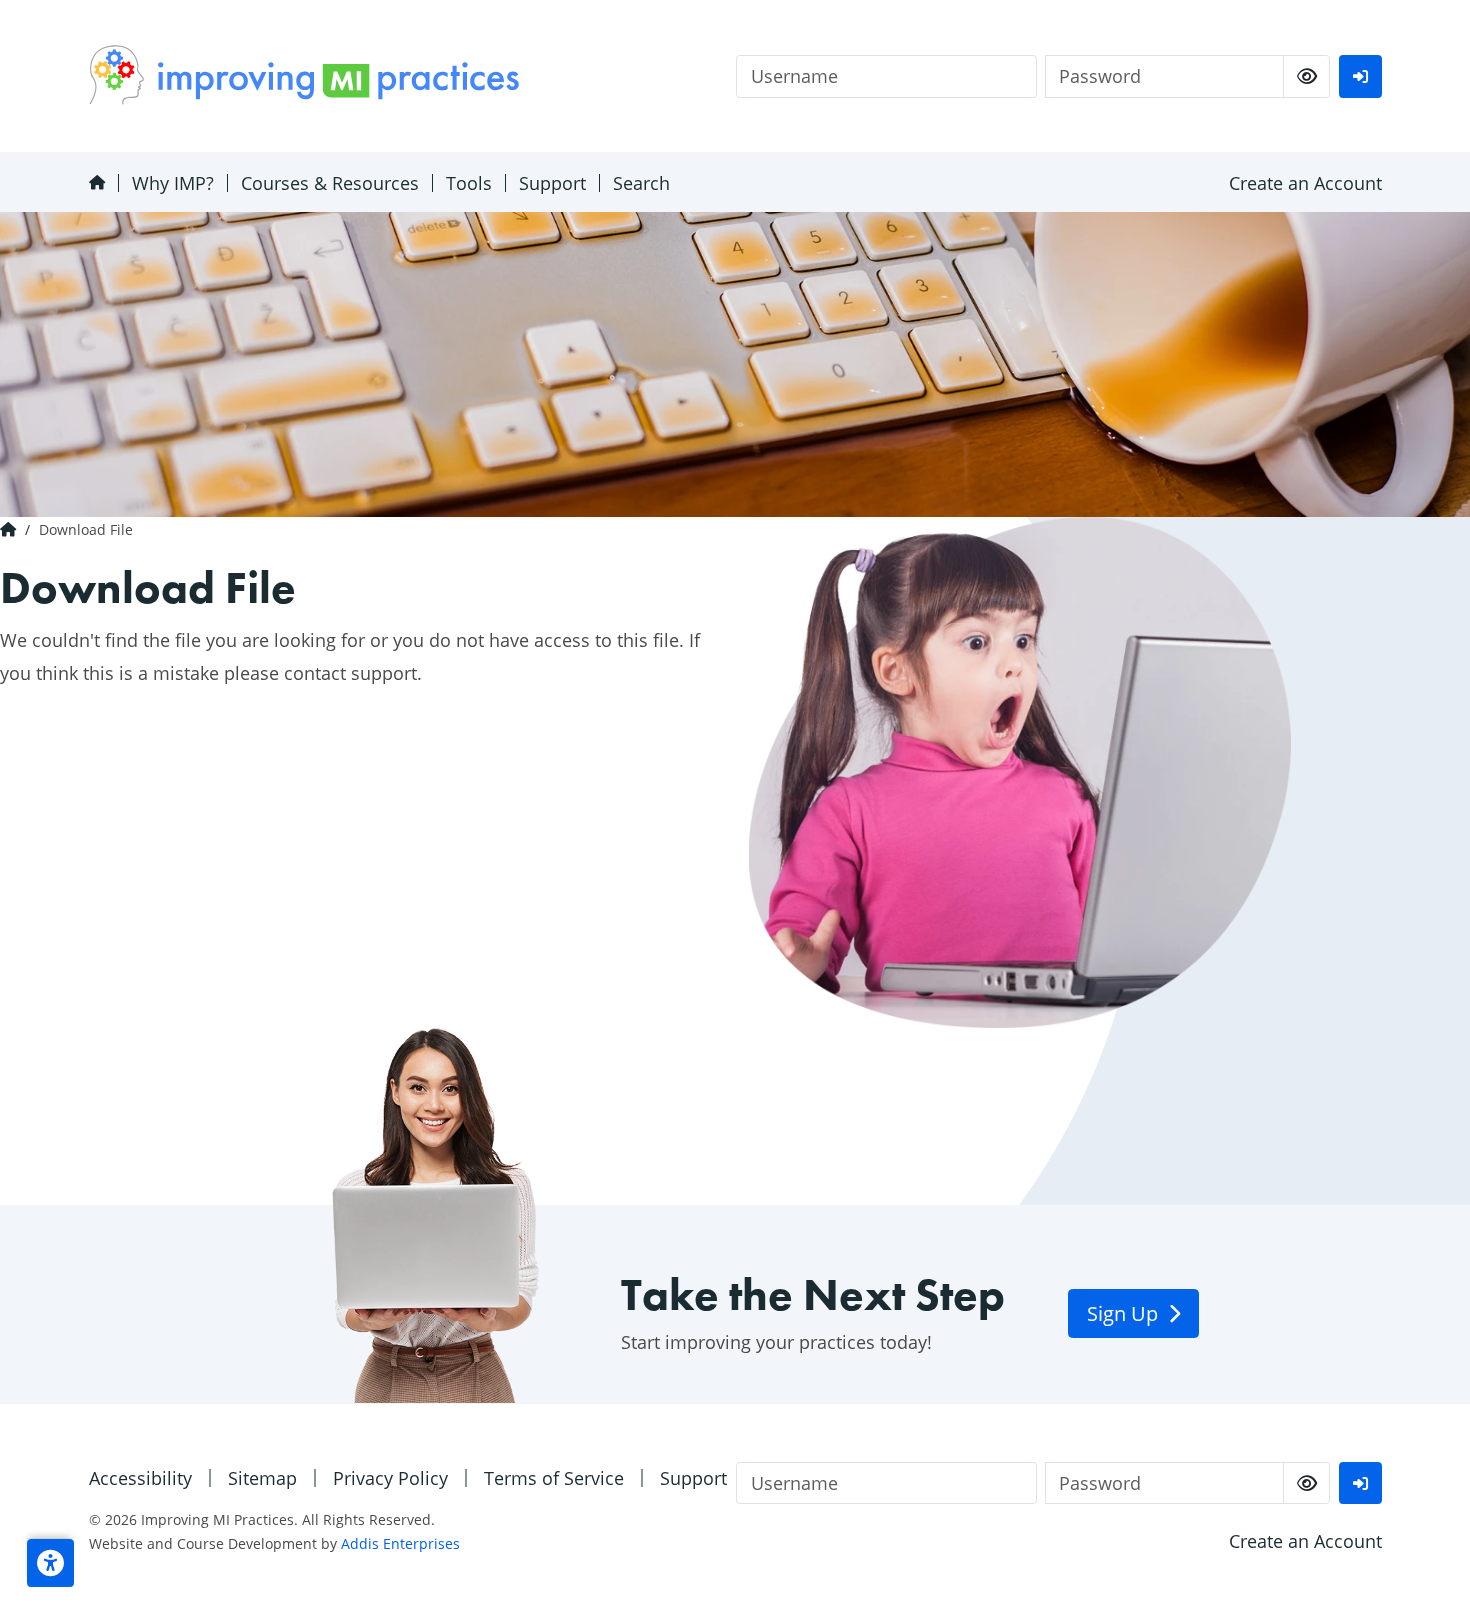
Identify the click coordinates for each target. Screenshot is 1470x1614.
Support (552, 183)
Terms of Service (554, 1478)
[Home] (96, 182)
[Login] (1360, 76)
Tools (469, 183)
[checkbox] (1306, 76)
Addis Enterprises (400, 1543)
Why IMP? (173, 183)
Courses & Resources (330, 183)
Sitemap (262, 1478)
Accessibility (140, 1478)
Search (641, 183)
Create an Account (1305, 183)
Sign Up (1125, 1313)
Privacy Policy (390, 1478)
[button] (50, 1563)
